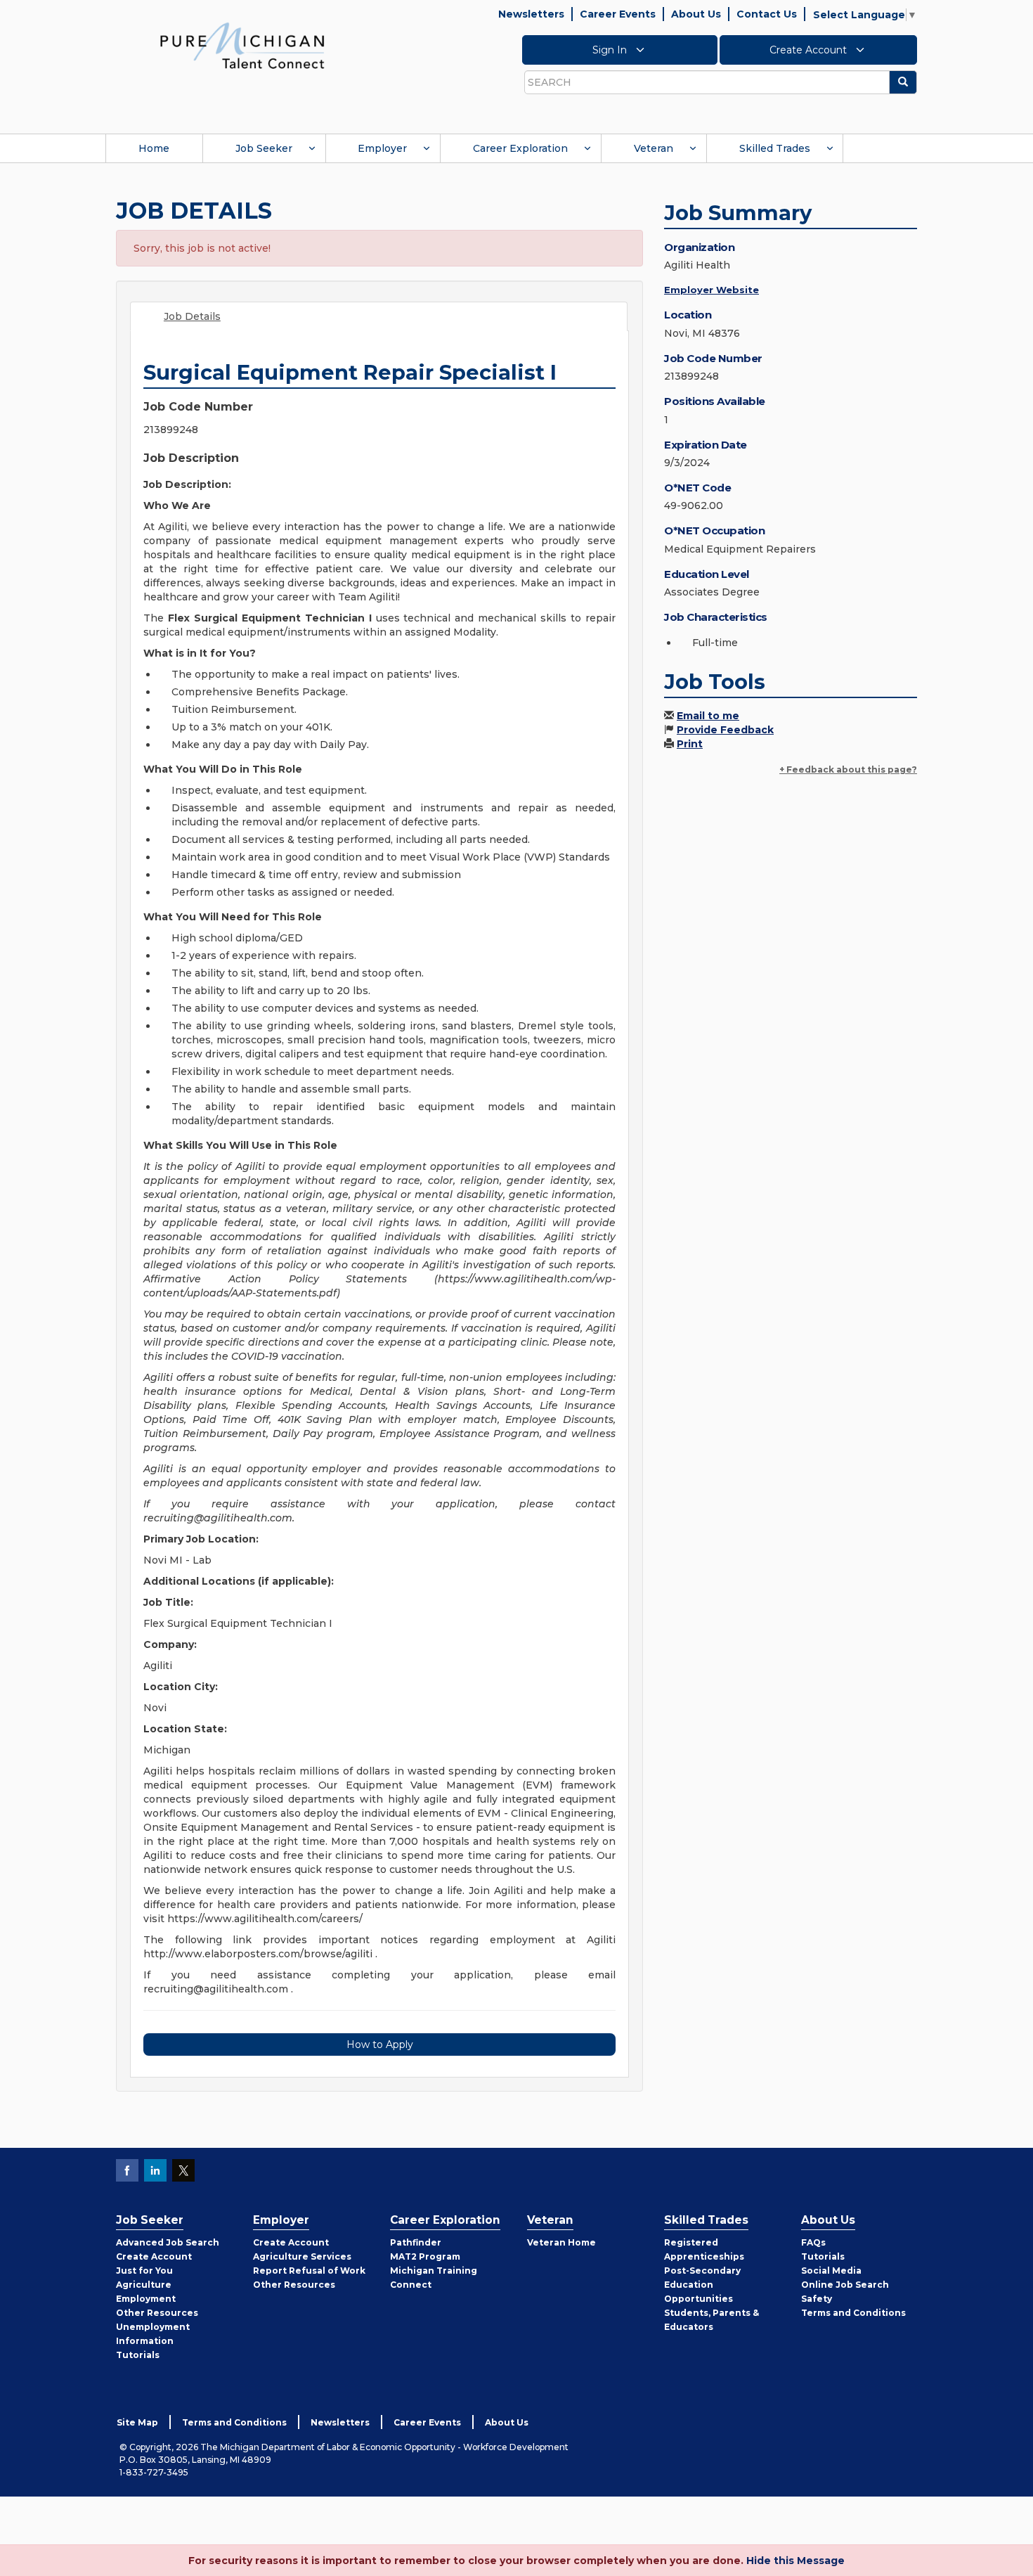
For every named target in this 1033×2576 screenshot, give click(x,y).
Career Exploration (520, 148)
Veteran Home (561, 2242)
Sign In (611, 50)
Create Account (810, 50)
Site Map (137, 2422)
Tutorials (138, 2355)
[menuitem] (154, 148)
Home (154, 148)
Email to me (708, 716)
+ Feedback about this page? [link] (848, 769)
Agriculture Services (302, 2256)
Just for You (144, 2271)
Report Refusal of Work (309, 2271)
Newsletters (531, 14)
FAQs (813, 2242)
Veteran (654, 148)
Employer (382, 148)
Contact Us (767, 14)
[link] (242, 45)
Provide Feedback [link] (725, 730)
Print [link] (690, 744)
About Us (696, 14)
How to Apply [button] (380, 2044)
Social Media (831, 2271)
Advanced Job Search (168, 2242)
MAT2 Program (425, 2256)
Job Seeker (264, 148)
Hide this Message (795, 2561)
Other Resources (157, 2313)
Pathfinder (416, 2242)
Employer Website (712, 290)
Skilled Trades (775, 148)
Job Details (192, 316)
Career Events (618, 14)
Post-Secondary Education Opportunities (702, 2285)
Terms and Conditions (853, 2313)
